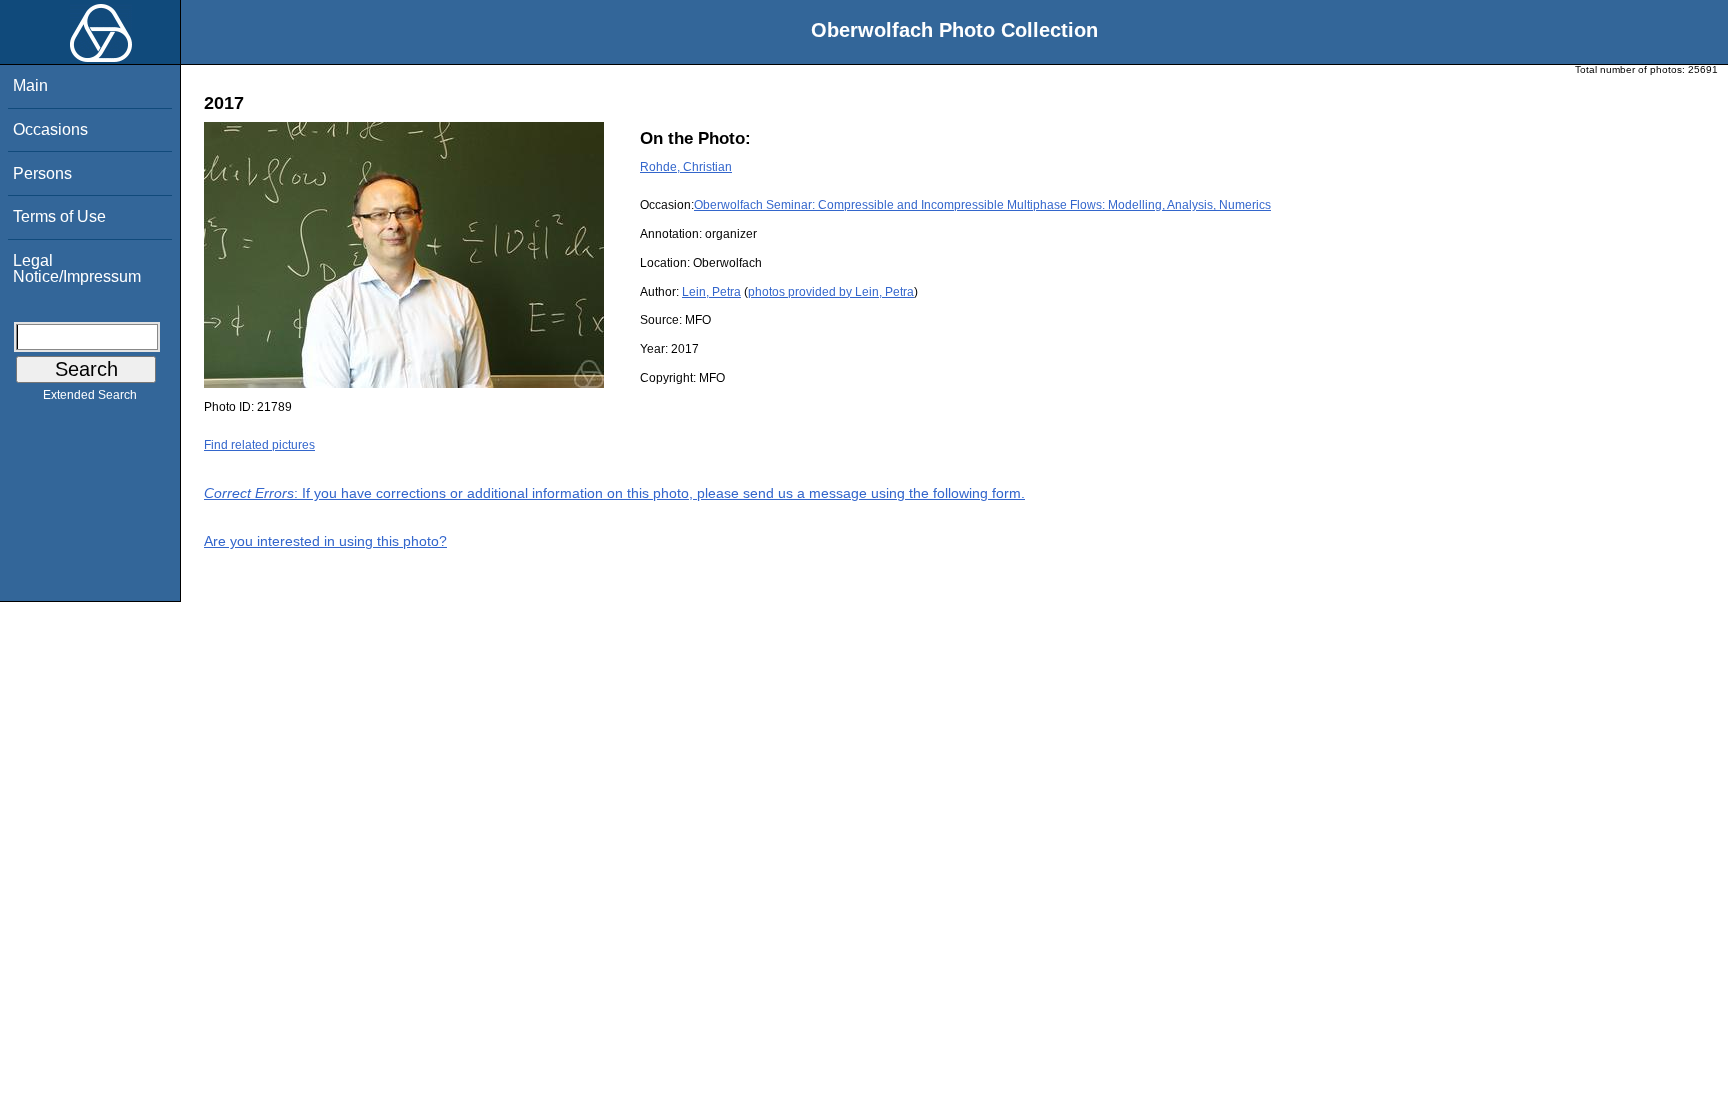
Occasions (50, 129)
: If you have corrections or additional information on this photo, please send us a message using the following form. (614, 493)
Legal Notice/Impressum (77, 268)
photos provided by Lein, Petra (831, 292)
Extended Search (90, 395)
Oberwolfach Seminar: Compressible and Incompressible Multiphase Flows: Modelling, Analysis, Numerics (982, 205)
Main (30, 85)
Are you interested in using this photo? (325, 541)
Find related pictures (259, 445)
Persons (42, 173)
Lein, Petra (711, 292)
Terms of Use (59, 216)
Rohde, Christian (686, 167)
